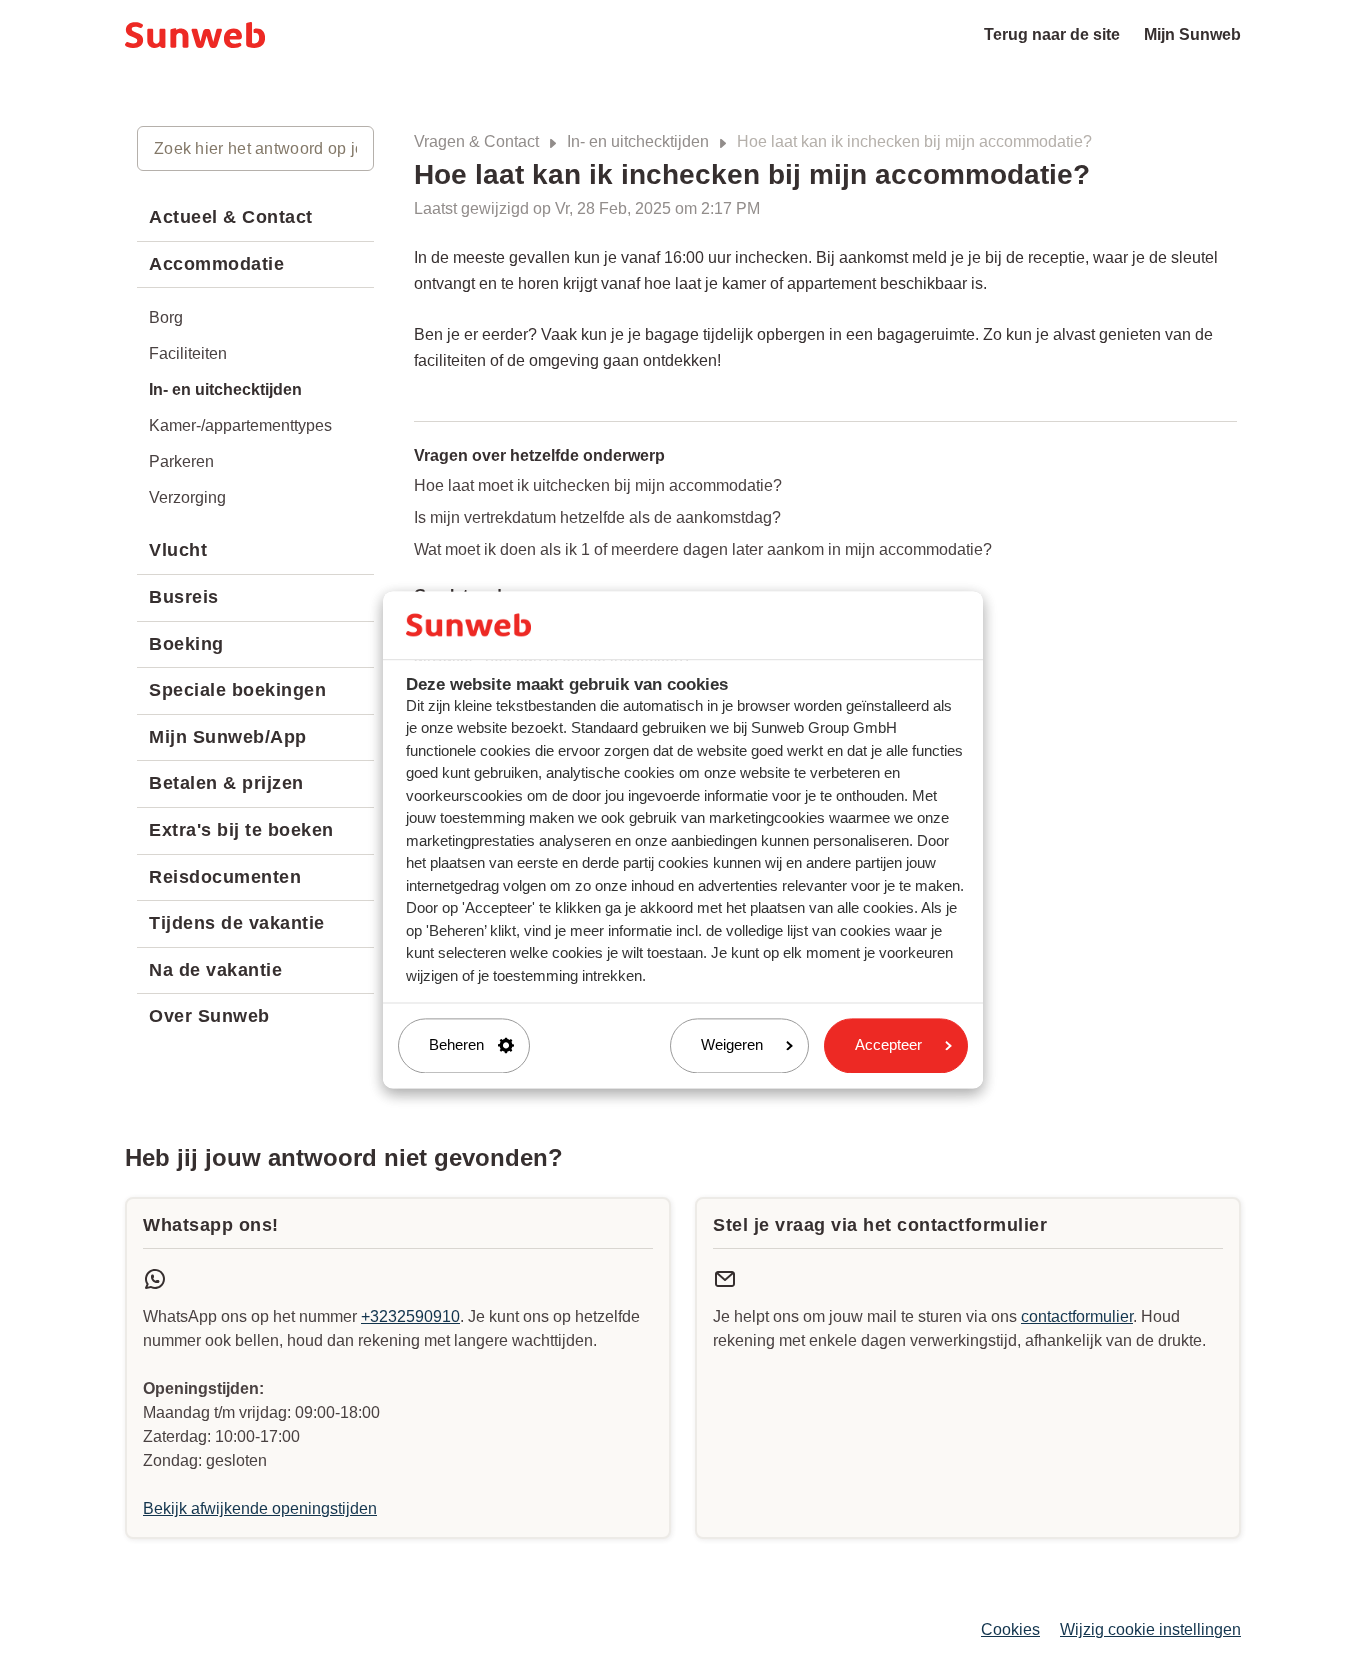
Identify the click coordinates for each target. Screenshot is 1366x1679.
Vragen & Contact (476, 141)
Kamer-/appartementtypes (240, 425)
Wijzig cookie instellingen (1150, 1629)
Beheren (456, 1045)
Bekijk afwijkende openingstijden (260, 1508)
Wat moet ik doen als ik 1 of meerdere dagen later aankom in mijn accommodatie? (703, 549)
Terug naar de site (1052, 34)
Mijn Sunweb (1192, 34)
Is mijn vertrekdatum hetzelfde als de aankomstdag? (597, 517)
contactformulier (1077, 1316)
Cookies (1010, 1629)
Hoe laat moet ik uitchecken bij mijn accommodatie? (598, 485)
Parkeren (181, 461)
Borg (166, 317)
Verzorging (187, 497)
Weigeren (732, 1045)
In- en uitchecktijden (638, 141)
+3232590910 (410, 1316)
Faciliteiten (188, 353)
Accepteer (888, 1045)
